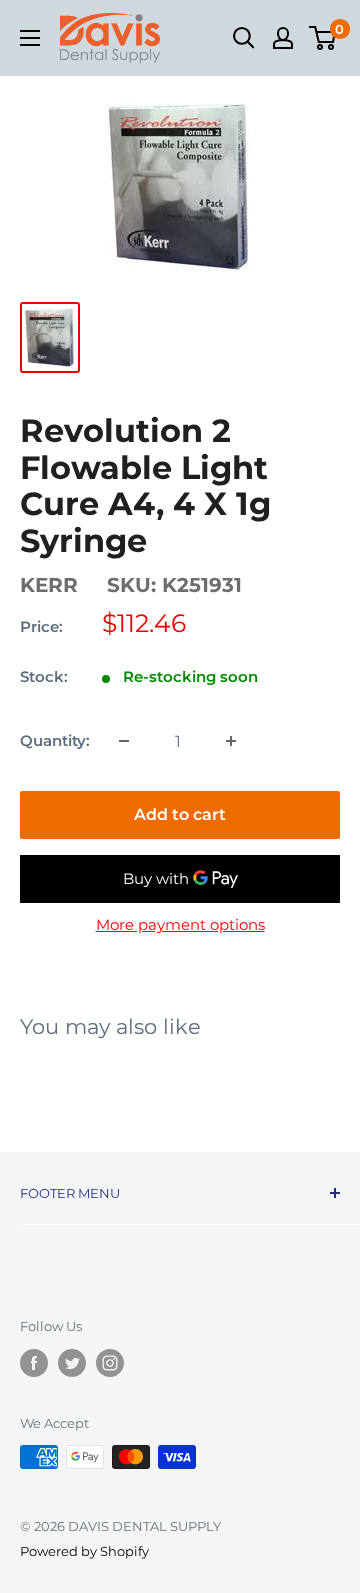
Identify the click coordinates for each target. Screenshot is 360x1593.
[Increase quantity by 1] (231, 741)
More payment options (180, 924)
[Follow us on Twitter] (72, 1363)
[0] (323, 38)
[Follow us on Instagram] (110, 1363)
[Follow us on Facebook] (34, 1363)
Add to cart (180, 814)
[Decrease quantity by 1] (124, 741)
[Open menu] (30, 38)
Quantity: (55, 740)
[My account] (283, 38)
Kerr (49, 585)
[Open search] (244, 38)
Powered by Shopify (84, 1551)
